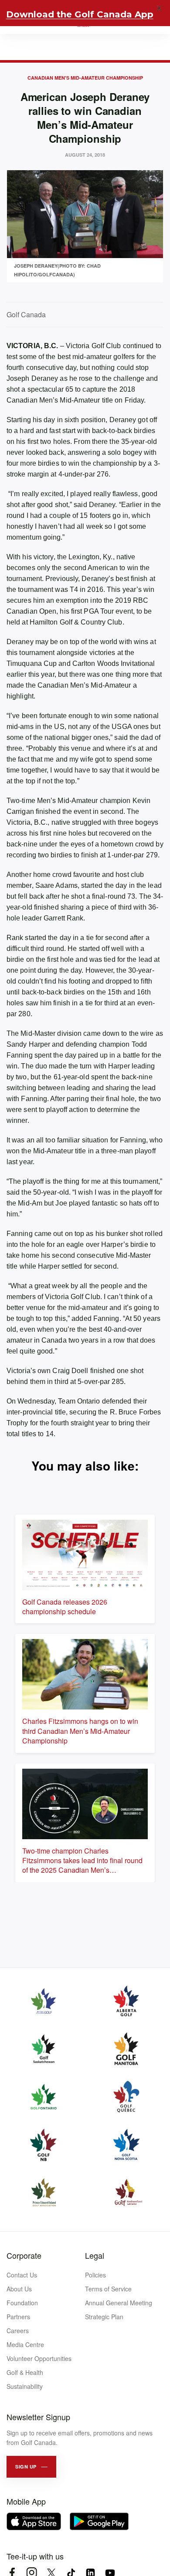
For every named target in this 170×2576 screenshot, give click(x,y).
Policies (95, 2275)
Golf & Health (25, 2372)
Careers (18, 2331)
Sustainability (25, 2386)
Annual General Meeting (119, 2303)
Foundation (22, 2303)
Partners (18, 2317)
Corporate (24, 2255)
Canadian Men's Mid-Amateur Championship (85, 78)
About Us (19, 2289)
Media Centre (25, 2344)
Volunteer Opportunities (39, 2358)
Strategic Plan (104, 2317)
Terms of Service (108, 2289)
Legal (95, 2255)
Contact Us (22, 2275)
